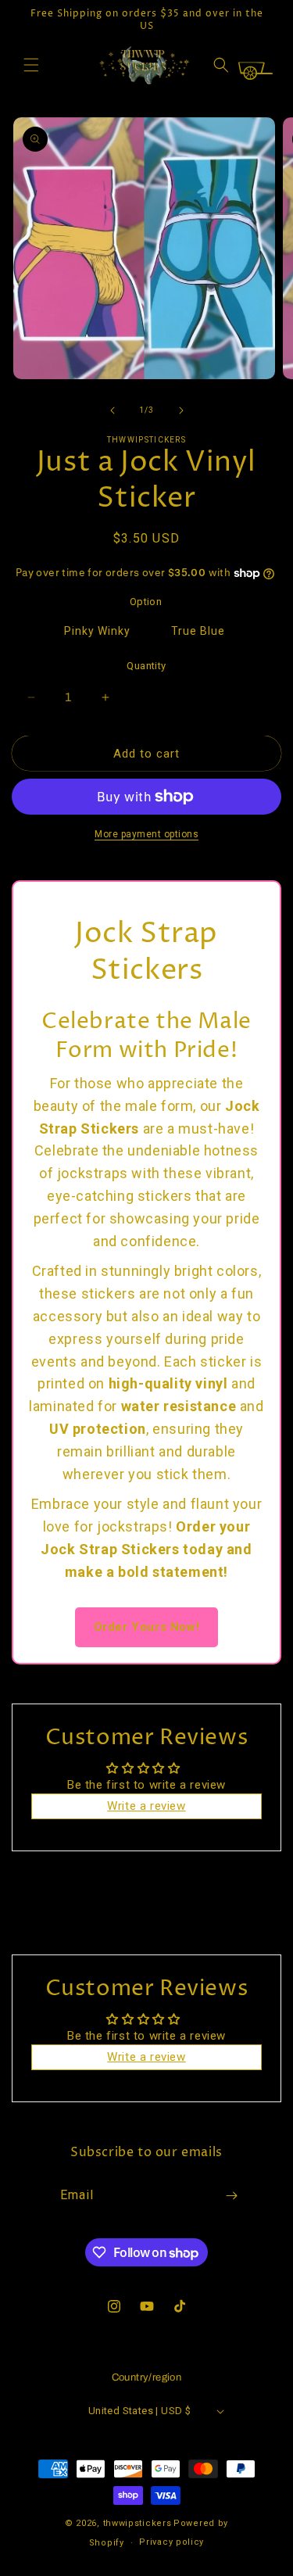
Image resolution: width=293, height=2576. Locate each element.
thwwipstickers (138, 2523)
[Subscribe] (231, 2196)
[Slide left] (113, 410)
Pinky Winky (97, 631)
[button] (31, 65)
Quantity (146, 666)
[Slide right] (181, 410)
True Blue (198, 631)
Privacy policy (172, 2542)
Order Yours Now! (147, 1627)
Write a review (146, 1806)
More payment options (146, 834)
